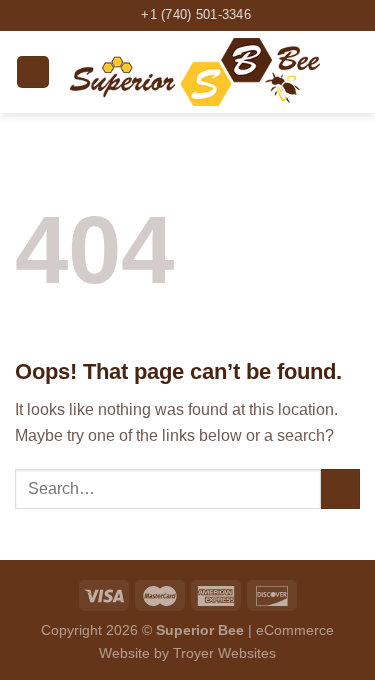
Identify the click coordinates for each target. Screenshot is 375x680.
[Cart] (350, 72)
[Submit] (340, 488)
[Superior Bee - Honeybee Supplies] (195, 72)
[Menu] (33, 72)
